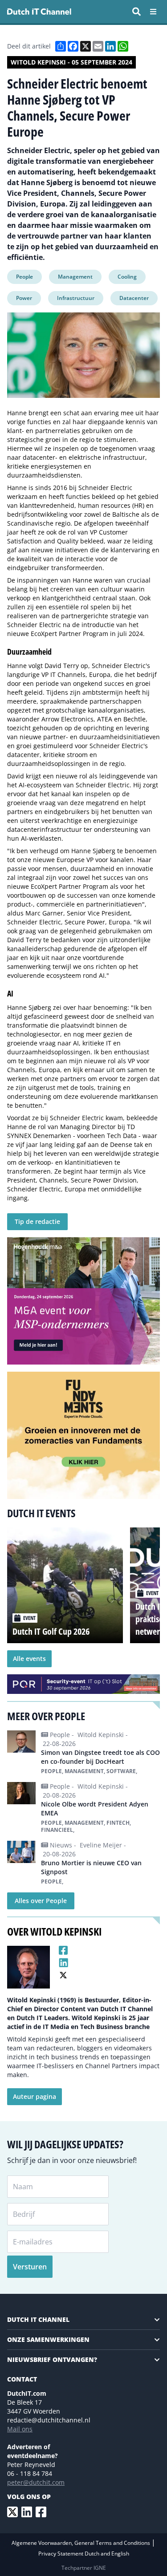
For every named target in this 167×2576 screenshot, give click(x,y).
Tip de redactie (37, 1221)
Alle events (29, 1659)
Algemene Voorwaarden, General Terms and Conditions (81, 2543)
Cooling (127, 277)
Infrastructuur (76, 298)
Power (24, 298)
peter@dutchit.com (36, 2482)
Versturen (30, 2267)
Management (75, 277)
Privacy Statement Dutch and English (84, 2554)
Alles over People (41, 1901)
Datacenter (134, 298)
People (24, 277)
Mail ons (20, 2429)
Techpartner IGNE (84, 2568)
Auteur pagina (35, 2096)
